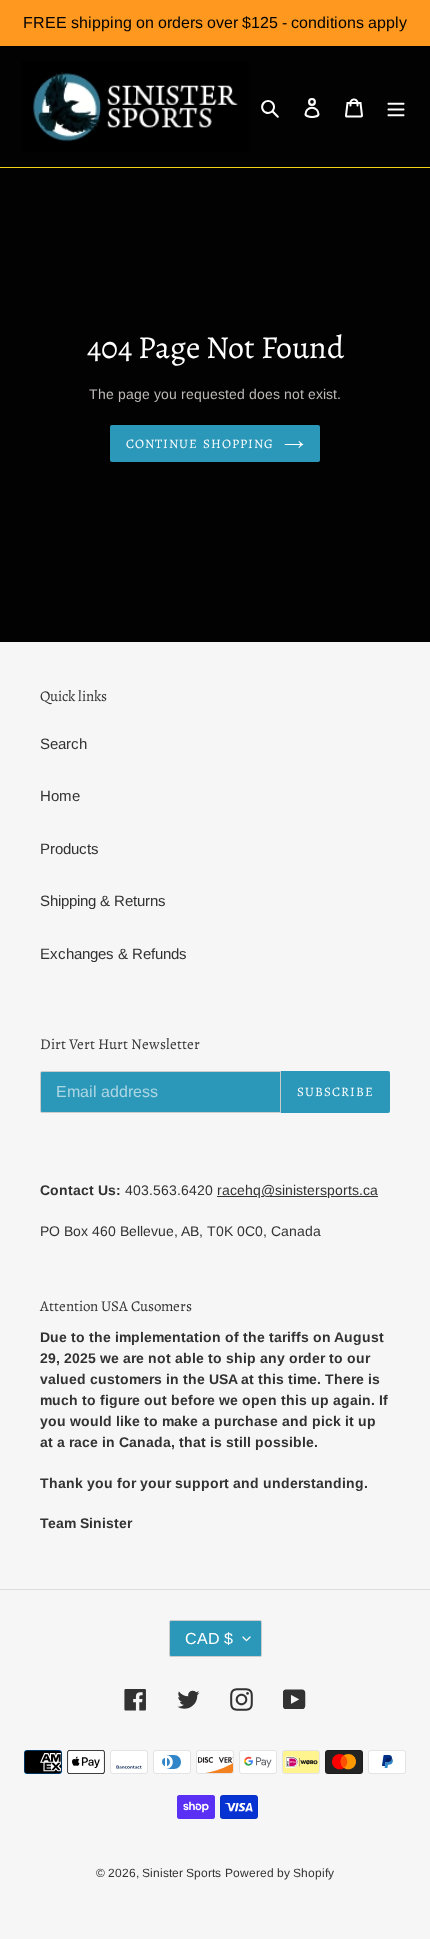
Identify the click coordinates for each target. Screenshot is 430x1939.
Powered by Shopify (279, 1873)
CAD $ (209, 1638)
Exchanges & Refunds (113, 953)
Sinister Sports (181, 1873)
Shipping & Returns (103, 900)
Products (69, 848)
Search (63, 743)
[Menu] (396, 106)
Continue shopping (200, 443)
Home (60, 795)
